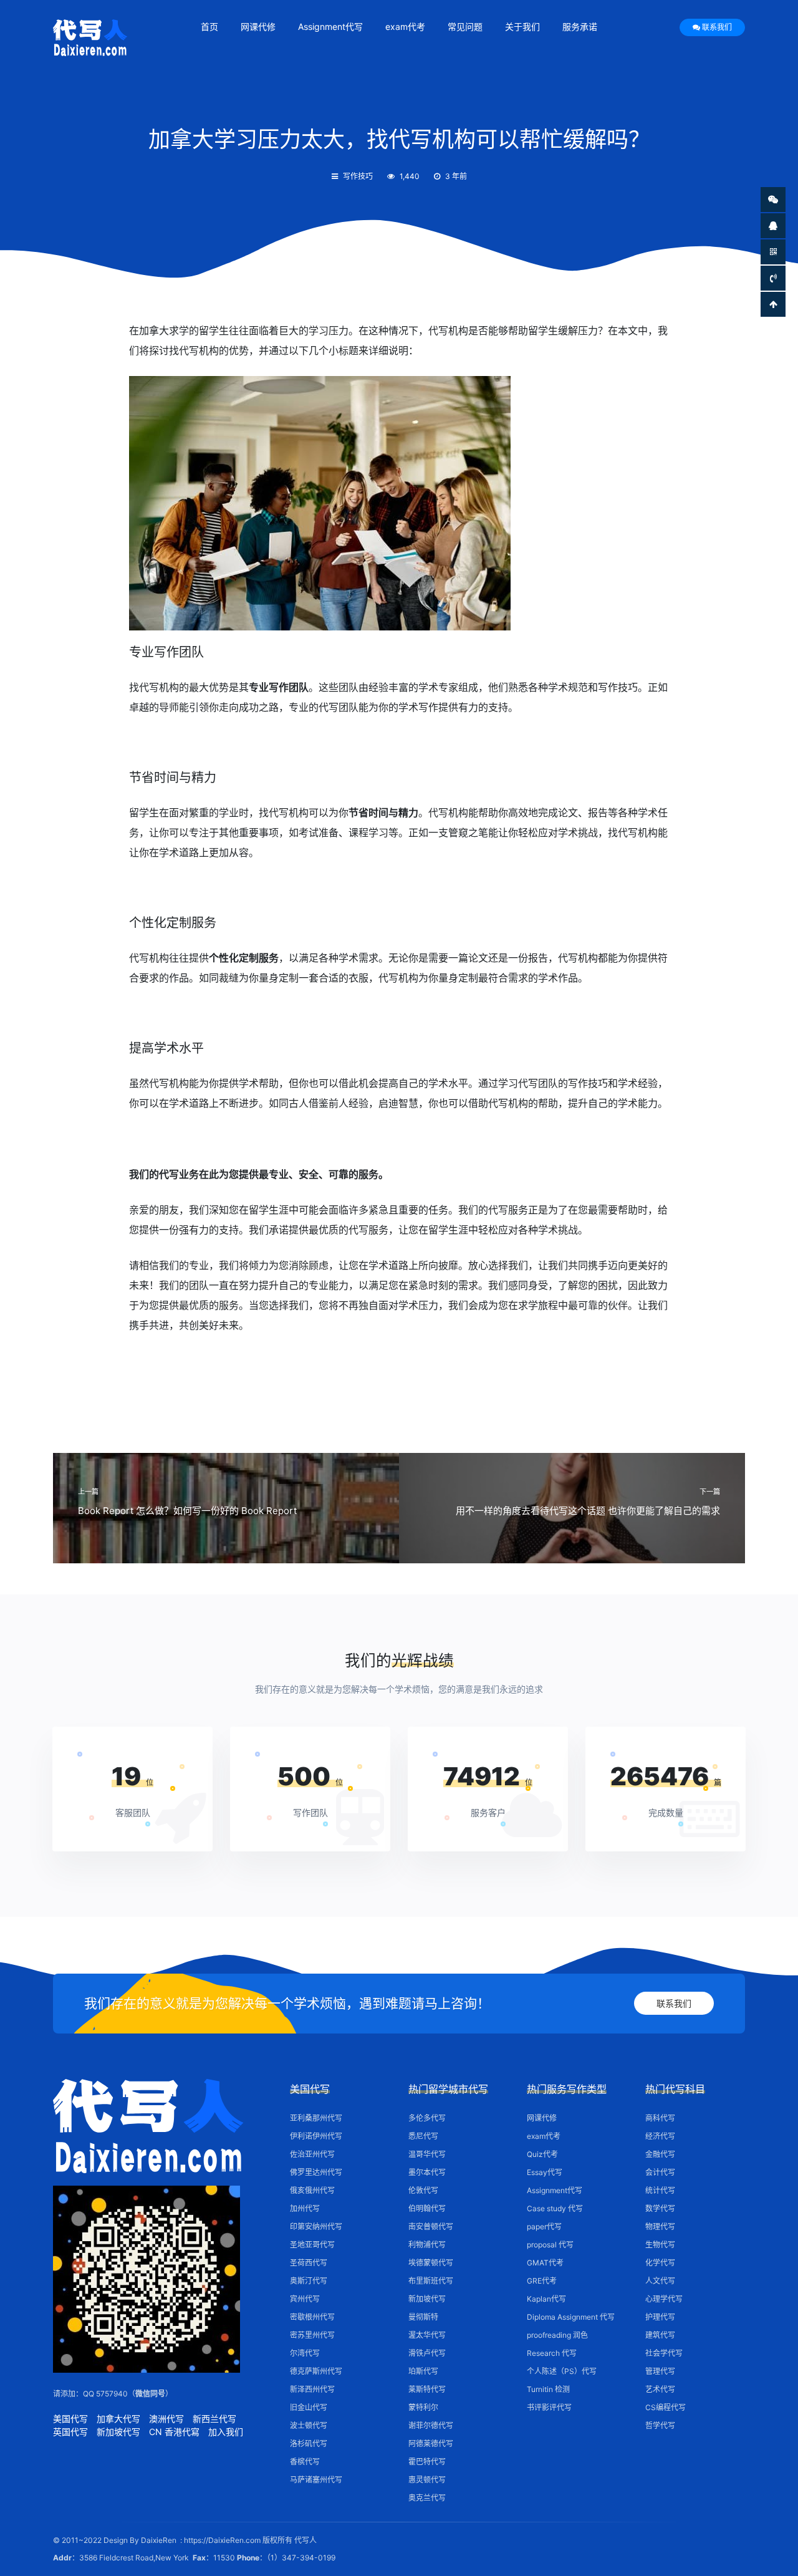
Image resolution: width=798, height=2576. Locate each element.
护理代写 (660, 2317)
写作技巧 (358, 176)
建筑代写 (660, 2335)
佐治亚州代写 (312, 2154)
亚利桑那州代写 (316, 2118)
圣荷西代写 (309, 2263)
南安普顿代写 (431, 2226)
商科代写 (660, 2118)
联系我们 (717, 27)
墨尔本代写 (427, 2172)
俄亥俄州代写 (312, 2190)
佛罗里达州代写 (316, 2172)
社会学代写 (664, 2353)
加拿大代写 (118, 2419)
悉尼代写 (423, 2136)
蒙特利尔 (423, 2407)
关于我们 (522, 27)
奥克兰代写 (427, 2498)
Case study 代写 (555, 2208)
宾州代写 (305, 2299)
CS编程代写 (666, 2407)
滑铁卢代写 (427, 2353)
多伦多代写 (427, 2118)
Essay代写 (545, 2172)
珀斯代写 (423, 2371)
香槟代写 (305, 2462)
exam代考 (405, 27)
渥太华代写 (427, 2335)
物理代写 (660, 2226)
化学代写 (660, 2263)
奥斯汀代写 (309, 2281)
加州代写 (305, 2208)
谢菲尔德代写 (431, 2425)
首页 (209, 27)
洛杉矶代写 (309, 2443)
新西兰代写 (214, 2419)
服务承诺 (580, 27)
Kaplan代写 (546, 2299)
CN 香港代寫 (174, 2432)
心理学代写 (664, 2299)
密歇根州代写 (312, 2317)
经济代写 (660, 2136)
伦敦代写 (423, 2190)
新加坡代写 (118, 2432)
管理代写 (660, 2371)
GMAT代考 (545, 2263)
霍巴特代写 (427, 2462)
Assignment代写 (330, 27)
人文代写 (660, 2281)
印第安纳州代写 (316, 2226)
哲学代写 (660, 2425)
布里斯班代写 (431, 2281)
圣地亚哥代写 (312, 2245)
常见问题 (465, 27)
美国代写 (70, 2419)
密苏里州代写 (312, 2335)
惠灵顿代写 (427, 2480)
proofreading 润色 (557, 2335)
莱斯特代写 (427, 2389)
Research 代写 (552, 2353)
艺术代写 (660, 2389)
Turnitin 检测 (548, 2389)
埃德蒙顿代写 (431, 2263)
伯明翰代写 (427, 2208)
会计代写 (660, 2172)
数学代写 (660, 2208)
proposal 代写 (550, 2245)
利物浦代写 (427, 2245)
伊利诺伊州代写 (316, 2136)
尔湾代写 (305, 2353)
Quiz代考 (542, 2154)
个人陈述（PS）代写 (562, 2371)
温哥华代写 (427, 2154)
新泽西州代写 (312, 2389)
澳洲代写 (166, 2419)
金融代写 (660, 2154)
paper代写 (544, 2226)
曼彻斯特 (423, 2317)
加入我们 (226, 2432)
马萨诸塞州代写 (316, 2480)
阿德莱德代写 (431, 2443)
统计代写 (660, 2190)
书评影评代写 (549, 2407)
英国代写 (70, 2432)
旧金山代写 (309, 2407)
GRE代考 (542, 2281)
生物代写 (660, 2245)
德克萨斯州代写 (316, 2371)
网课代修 (258, 27)
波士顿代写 (309, 2425)
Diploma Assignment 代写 (571, 2317)
